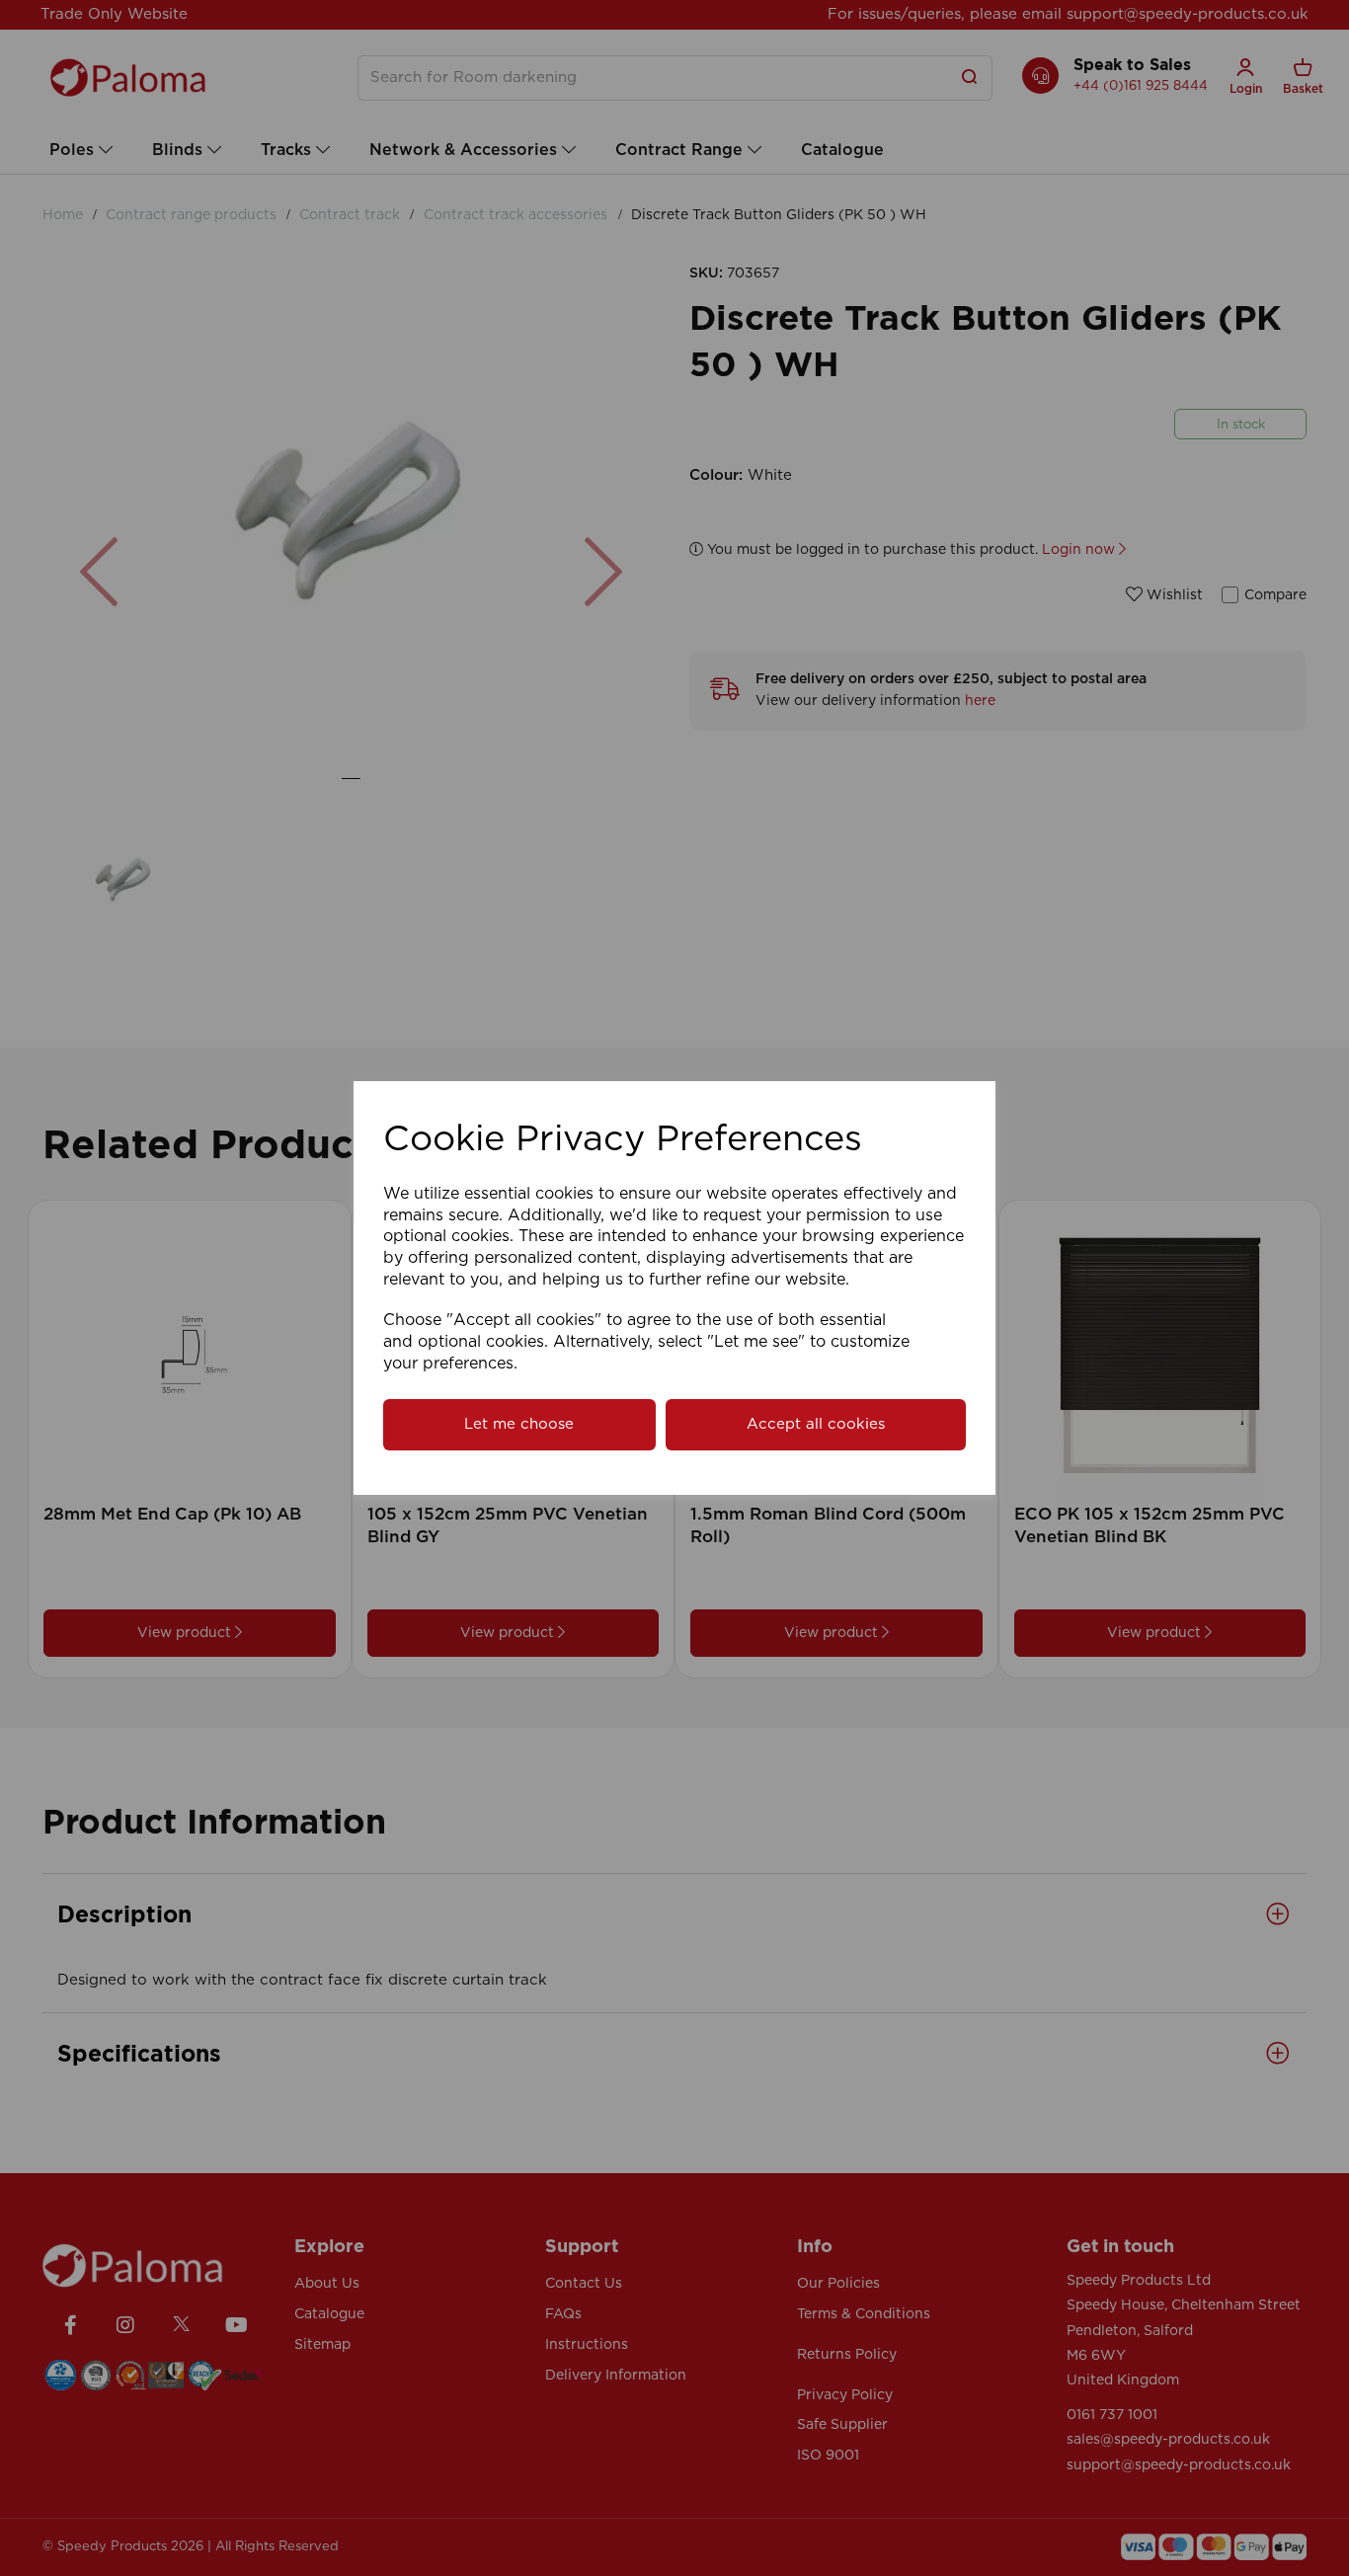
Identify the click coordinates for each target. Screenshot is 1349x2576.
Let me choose (519, 1424)
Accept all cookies (816, 1424)
